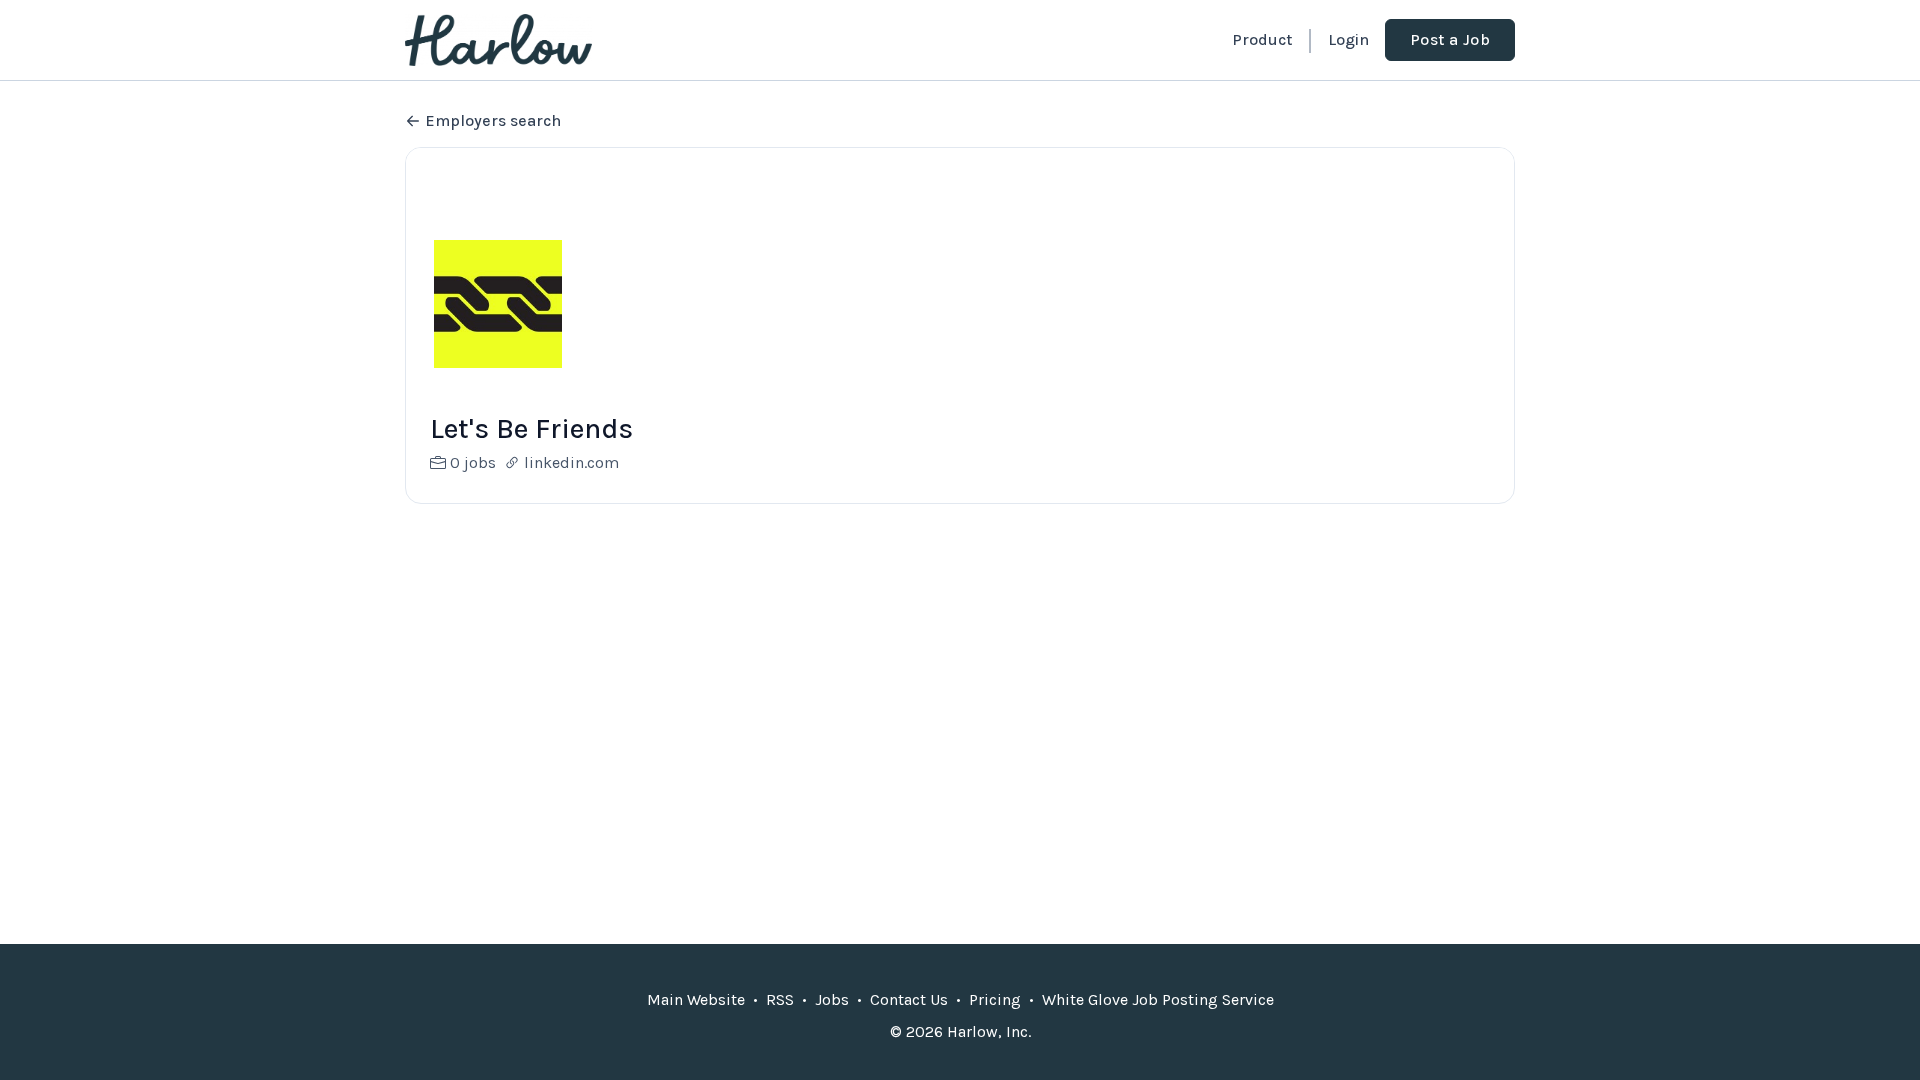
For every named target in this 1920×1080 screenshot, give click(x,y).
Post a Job (1450, 39)
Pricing (995, 999)
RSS (780, 999)
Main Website (696, 999)
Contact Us (909, 999)
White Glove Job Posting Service (1158, 999)
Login (1348, 39)
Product (1262, 39)
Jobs (832, 999)
